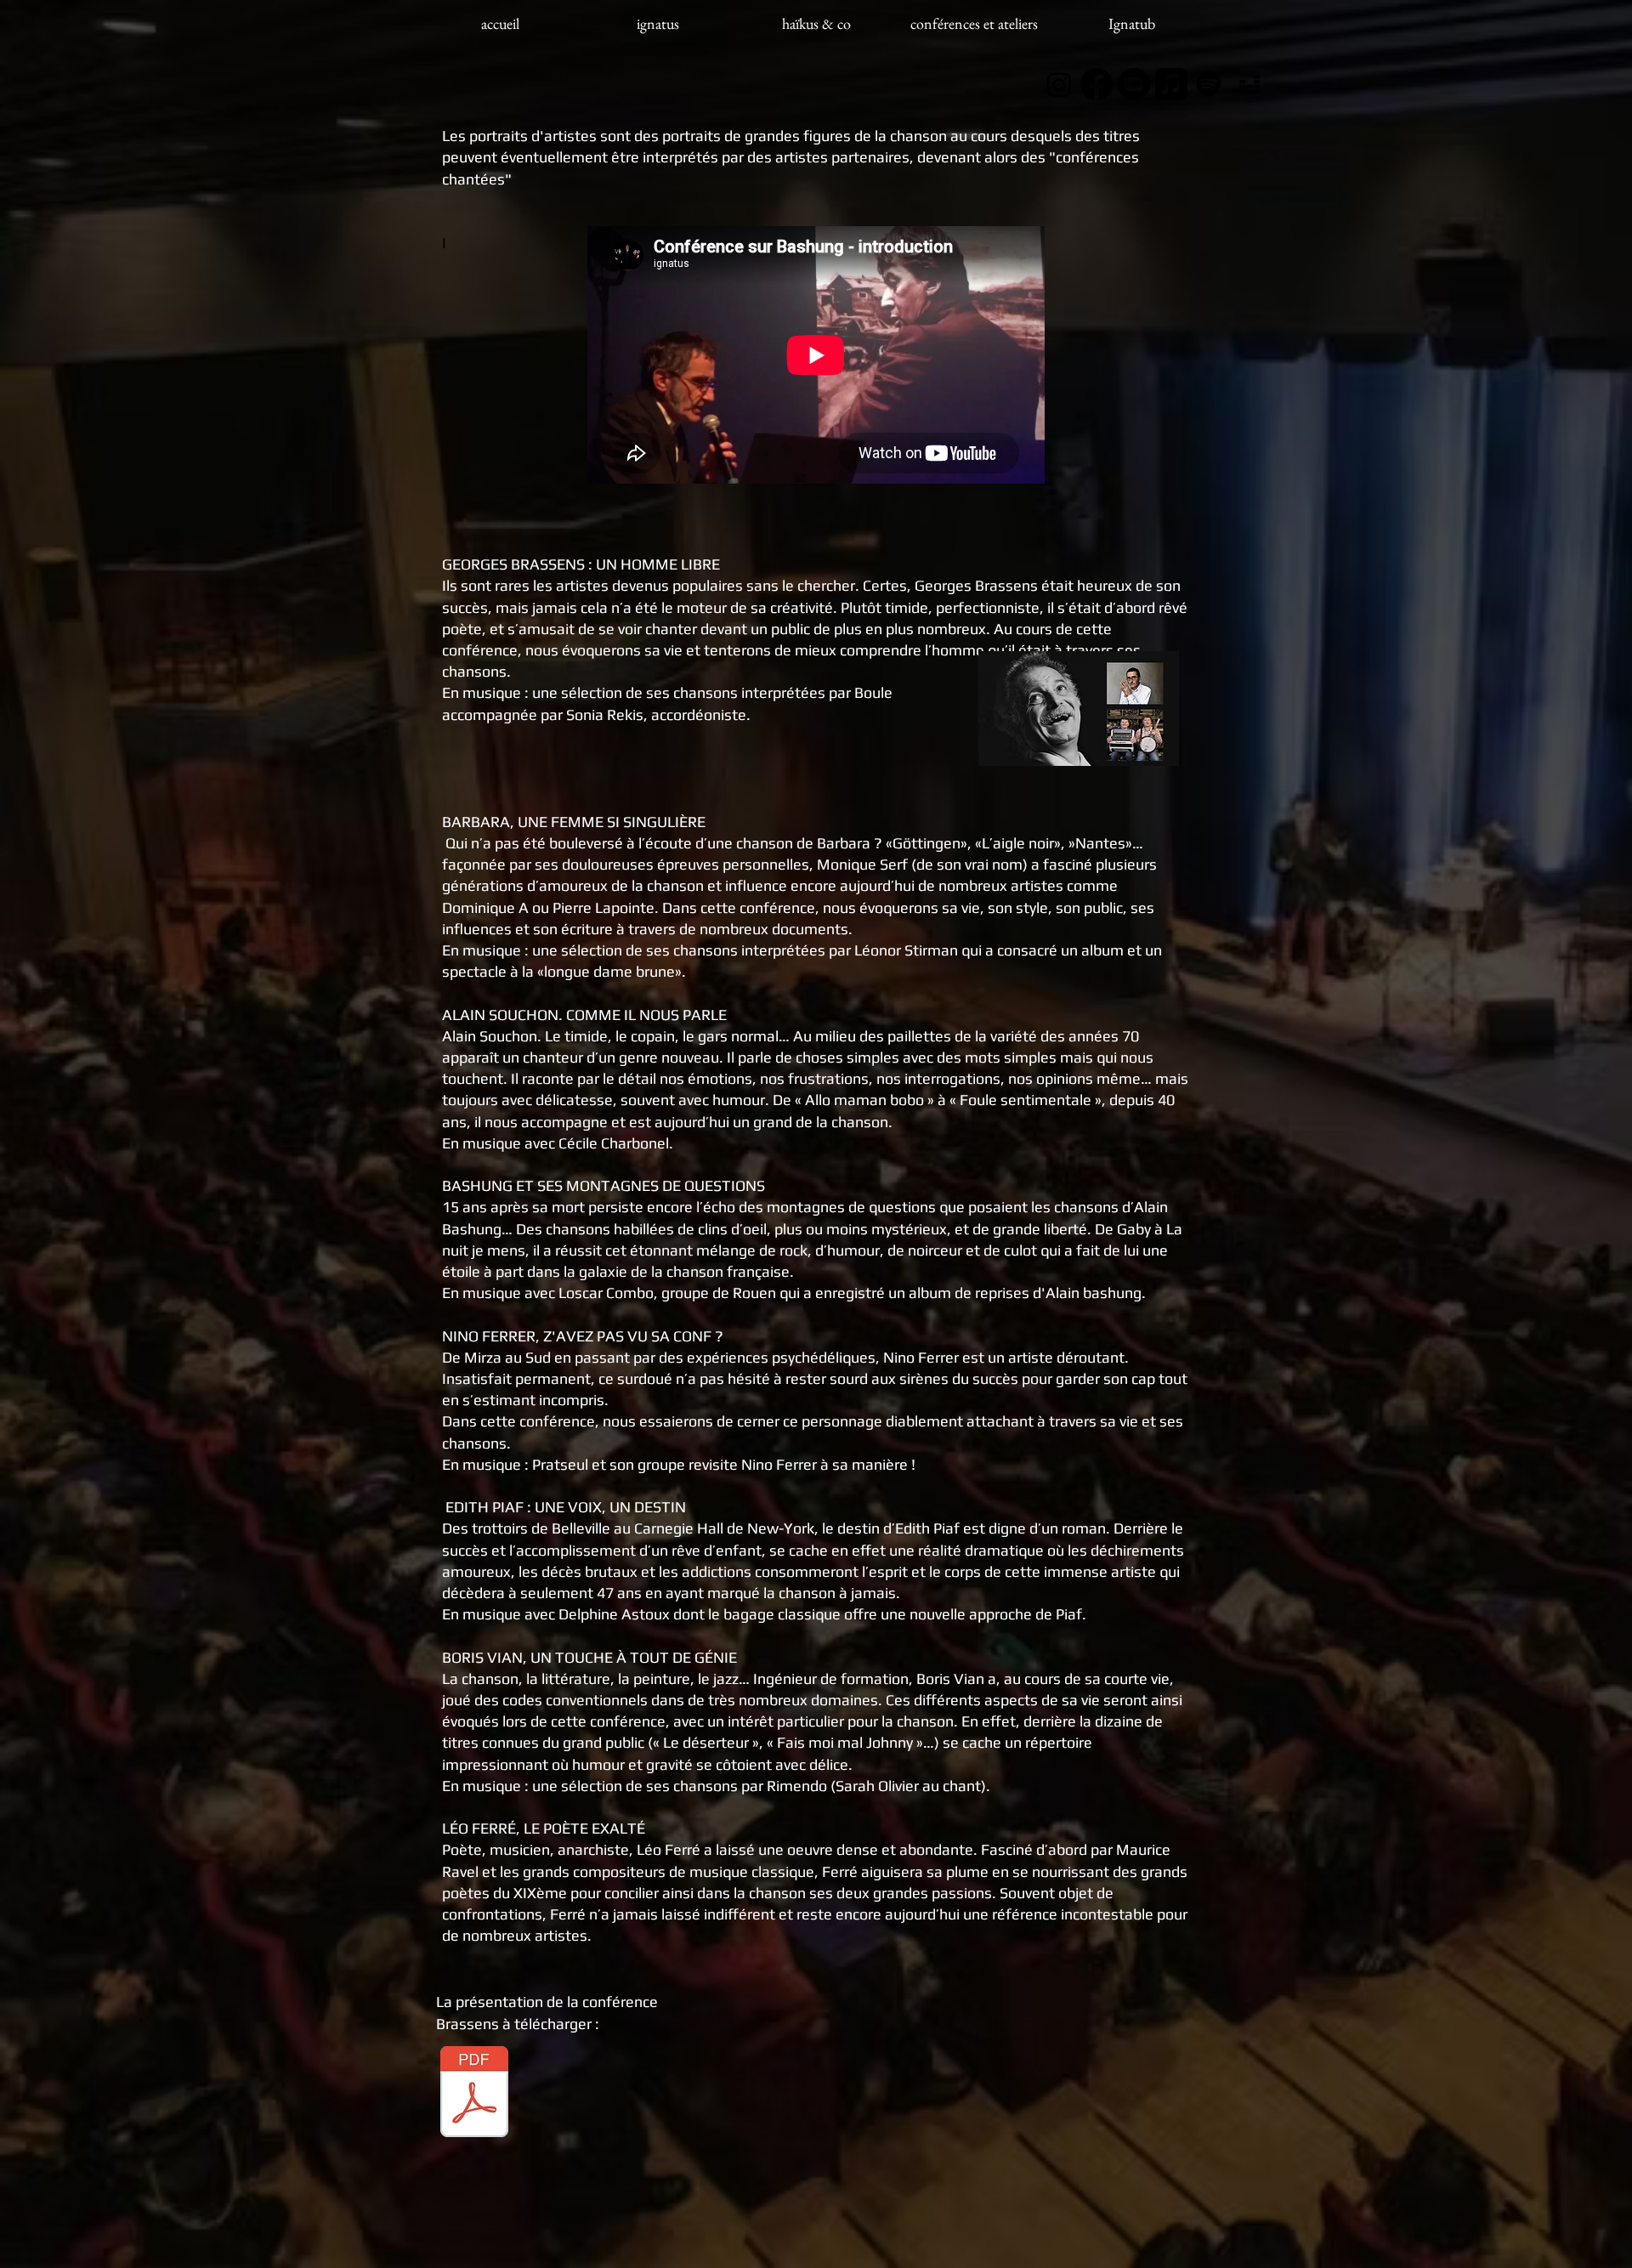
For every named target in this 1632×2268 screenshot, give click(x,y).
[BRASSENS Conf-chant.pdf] (474, 2094)
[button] (1132, 24)
